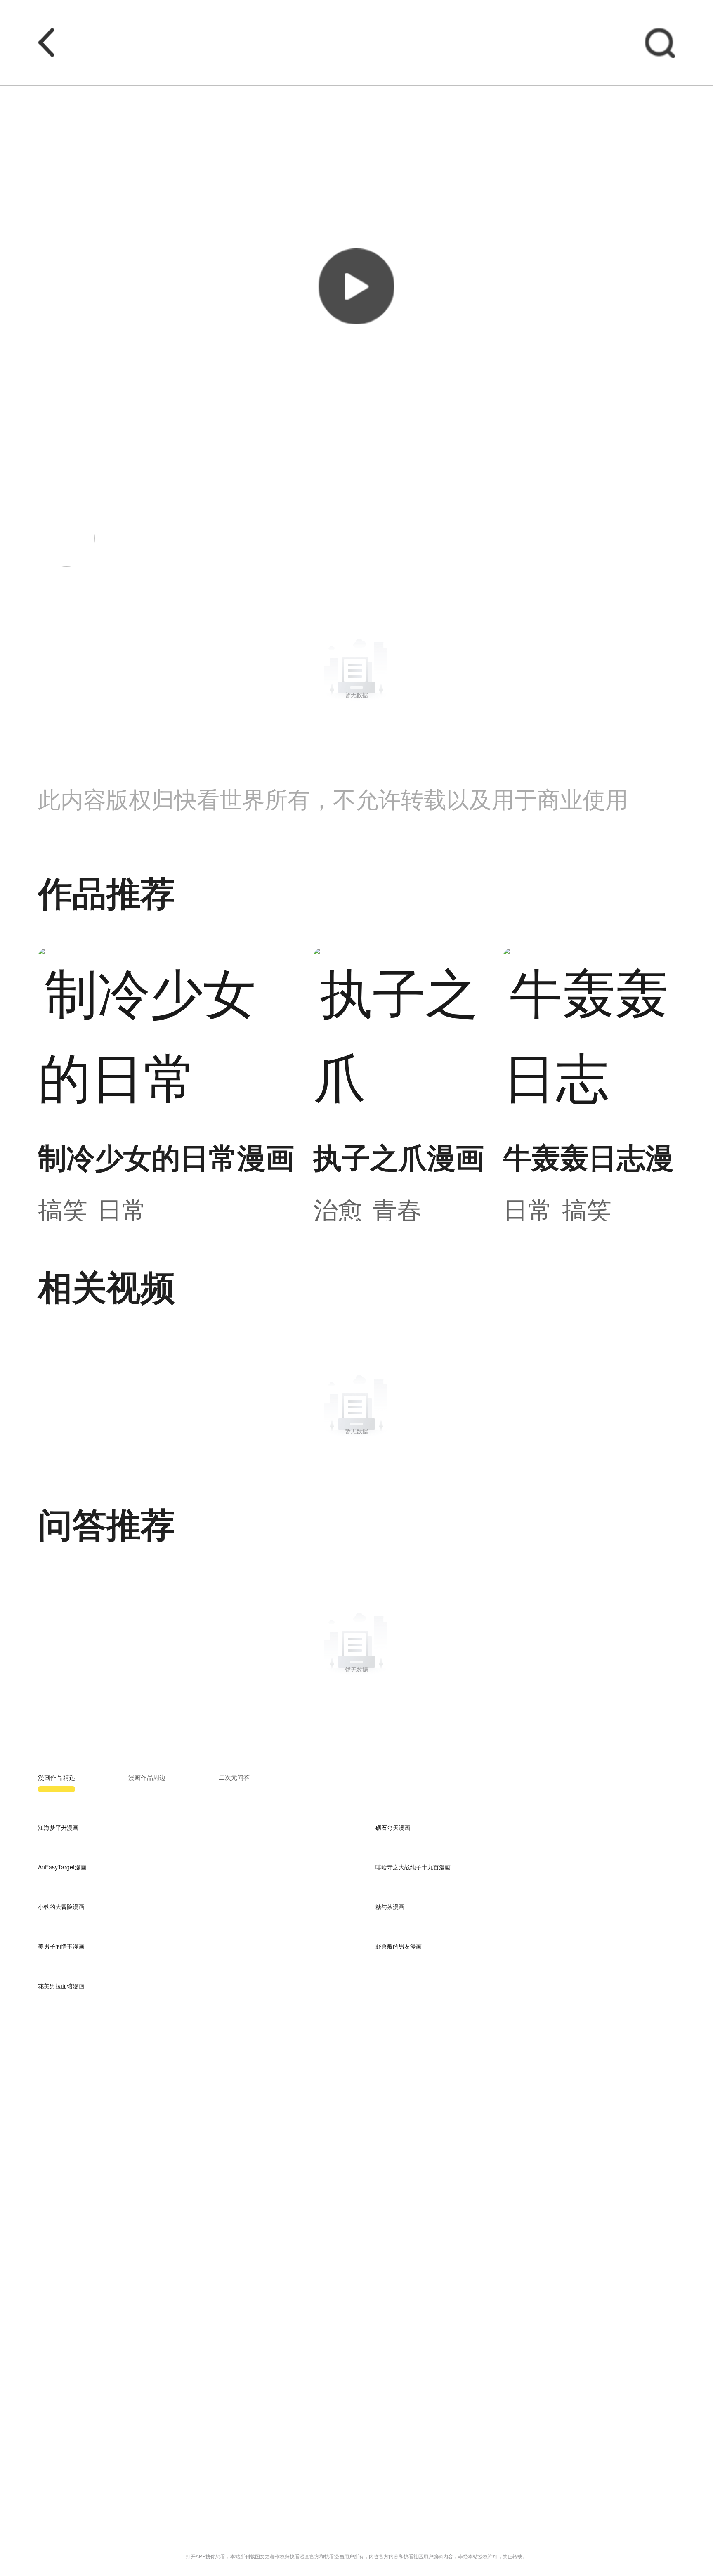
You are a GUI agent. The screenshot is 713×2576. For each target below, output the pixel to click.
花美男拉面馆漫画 (61, 1986)
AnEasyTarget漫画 (62, 1867)
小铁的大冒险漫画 (61, 1907)
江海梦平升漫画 (58, 1827)
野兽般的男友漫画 (399, 1946)
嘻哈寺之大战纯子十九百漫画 (413, 1867)
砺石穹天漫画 (393, 1827)
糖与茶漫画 (390, 1907)
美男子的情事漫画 (61, 1946)
